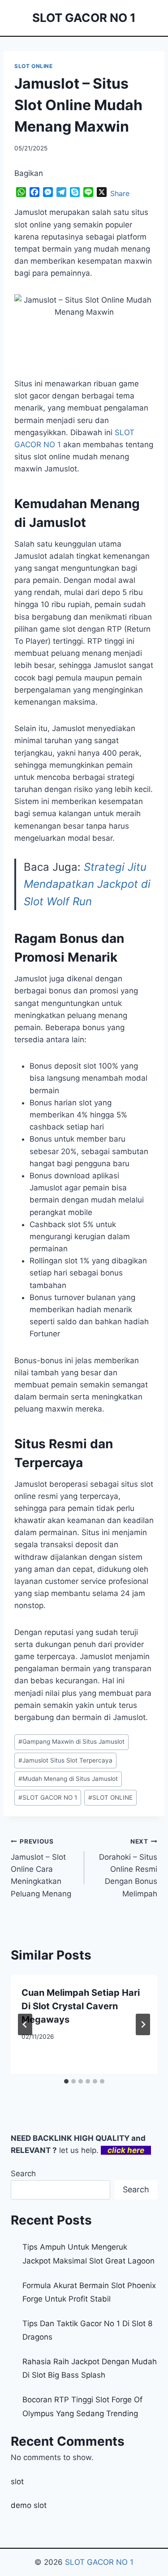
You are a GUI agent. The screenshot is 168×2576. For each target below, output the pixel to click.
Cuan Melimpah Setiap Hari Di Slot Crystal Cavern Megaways (81, 2006)
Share (120, 193)
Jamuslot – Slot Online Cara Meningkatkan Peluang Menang (41, 1868)
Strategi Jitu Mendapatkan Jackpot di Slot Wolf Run (87, 884)
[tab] (66, 2081)
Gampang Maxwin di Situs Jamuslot (71, 1742)
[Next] (143, 2024)
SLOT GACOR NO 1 (48, 1797)
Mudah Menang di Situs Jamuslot (68, 1779)
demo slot (29, 2505)
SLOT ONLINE (34, 66)
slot (17, 2482)
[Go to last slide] (25, 2024)
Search (23, 2174)
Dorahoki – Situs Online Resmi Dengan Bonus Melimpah (128, 1868)
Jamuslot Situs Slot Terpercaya (65, 1760)
